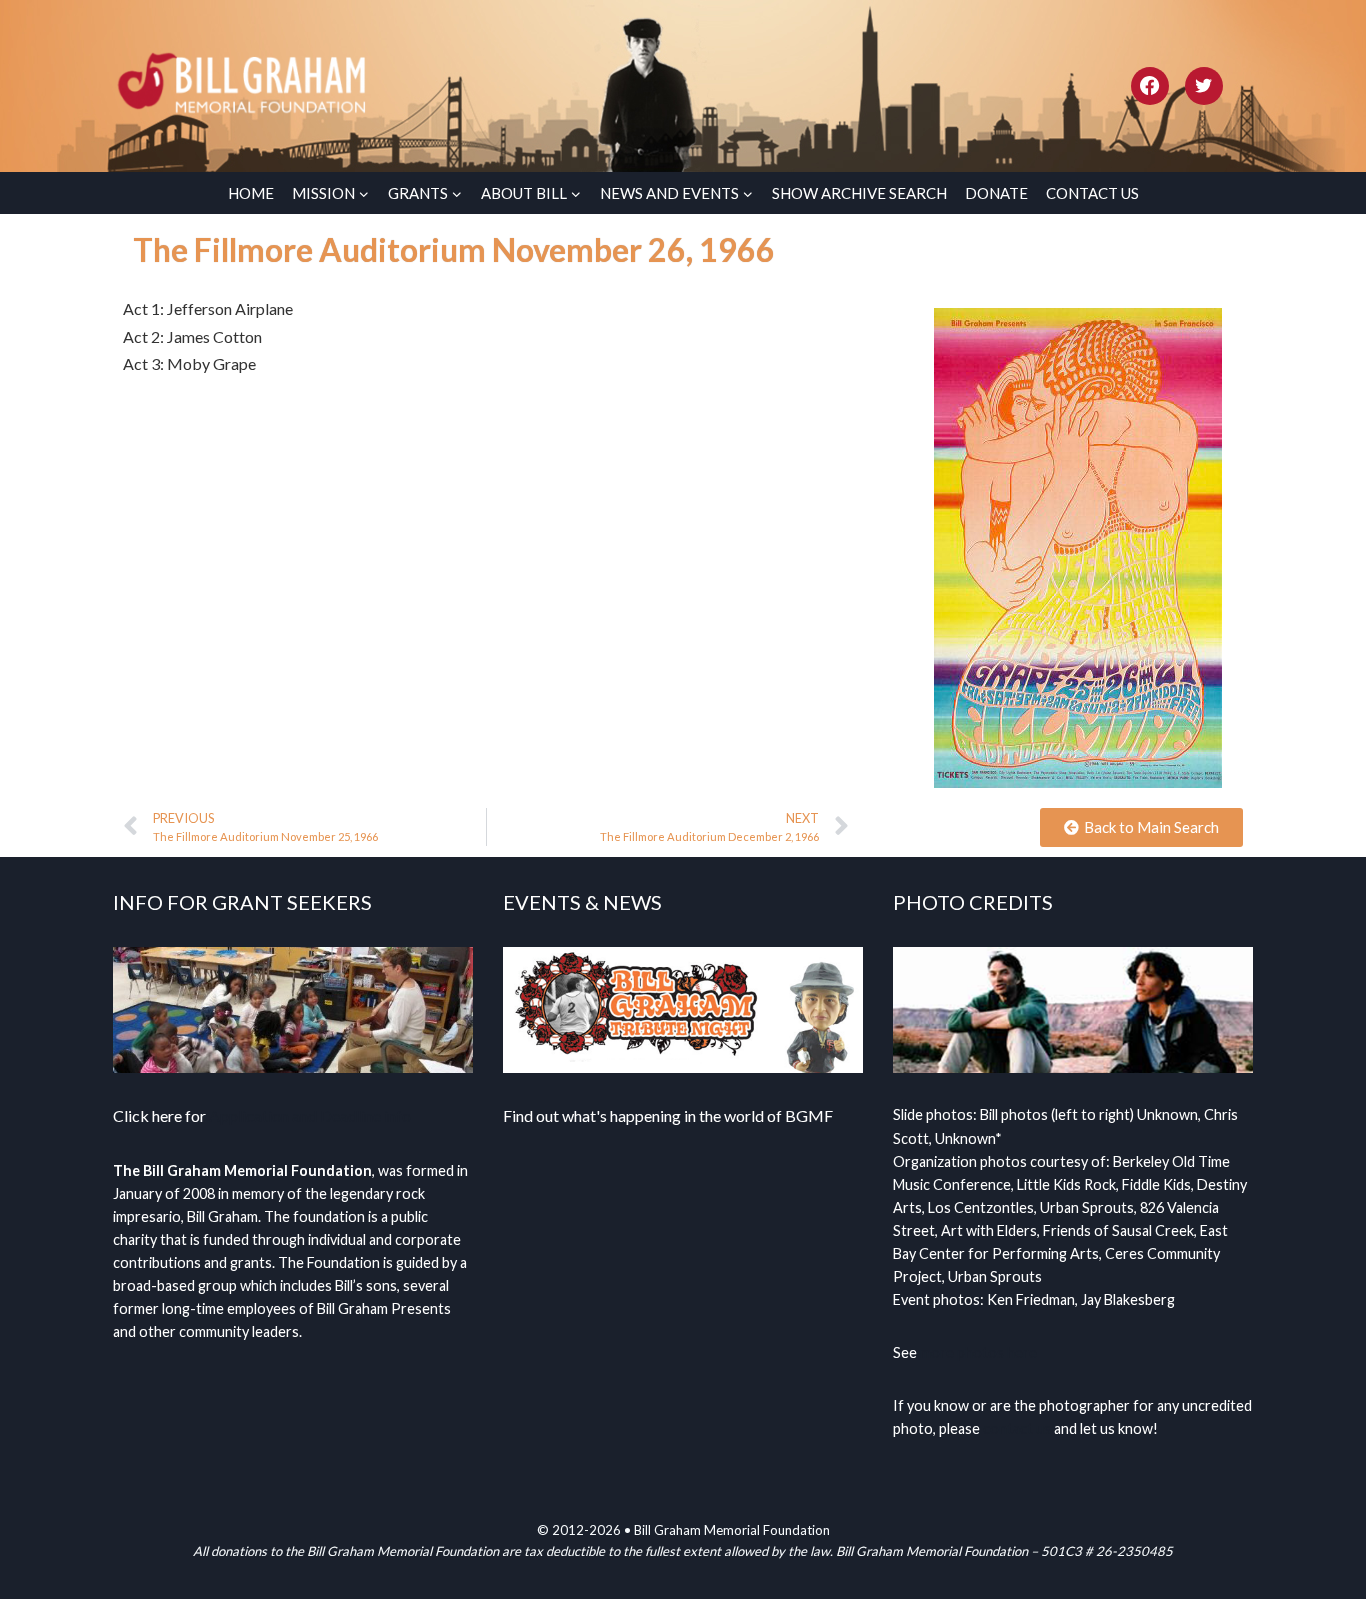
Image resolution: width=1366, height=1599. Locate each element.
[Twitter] (1204, 86)
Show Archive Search (859, 193)
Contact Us (1092, 193)
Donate (996, 193)
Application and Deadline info (310, 1115)
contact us (1017, 1428)
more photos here (978, 1352)
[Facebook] (1150, 86)
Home (251, 193)
